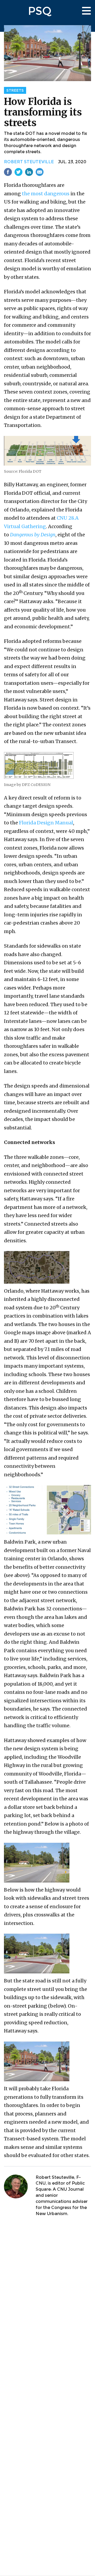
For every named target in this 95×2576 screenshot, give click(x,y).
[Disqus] (47, 2291)
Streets (15, 90)
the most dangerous (46, 194)
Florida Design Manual (46, 823)
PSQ (40, 11)
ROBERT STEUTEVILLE (29, 162)
